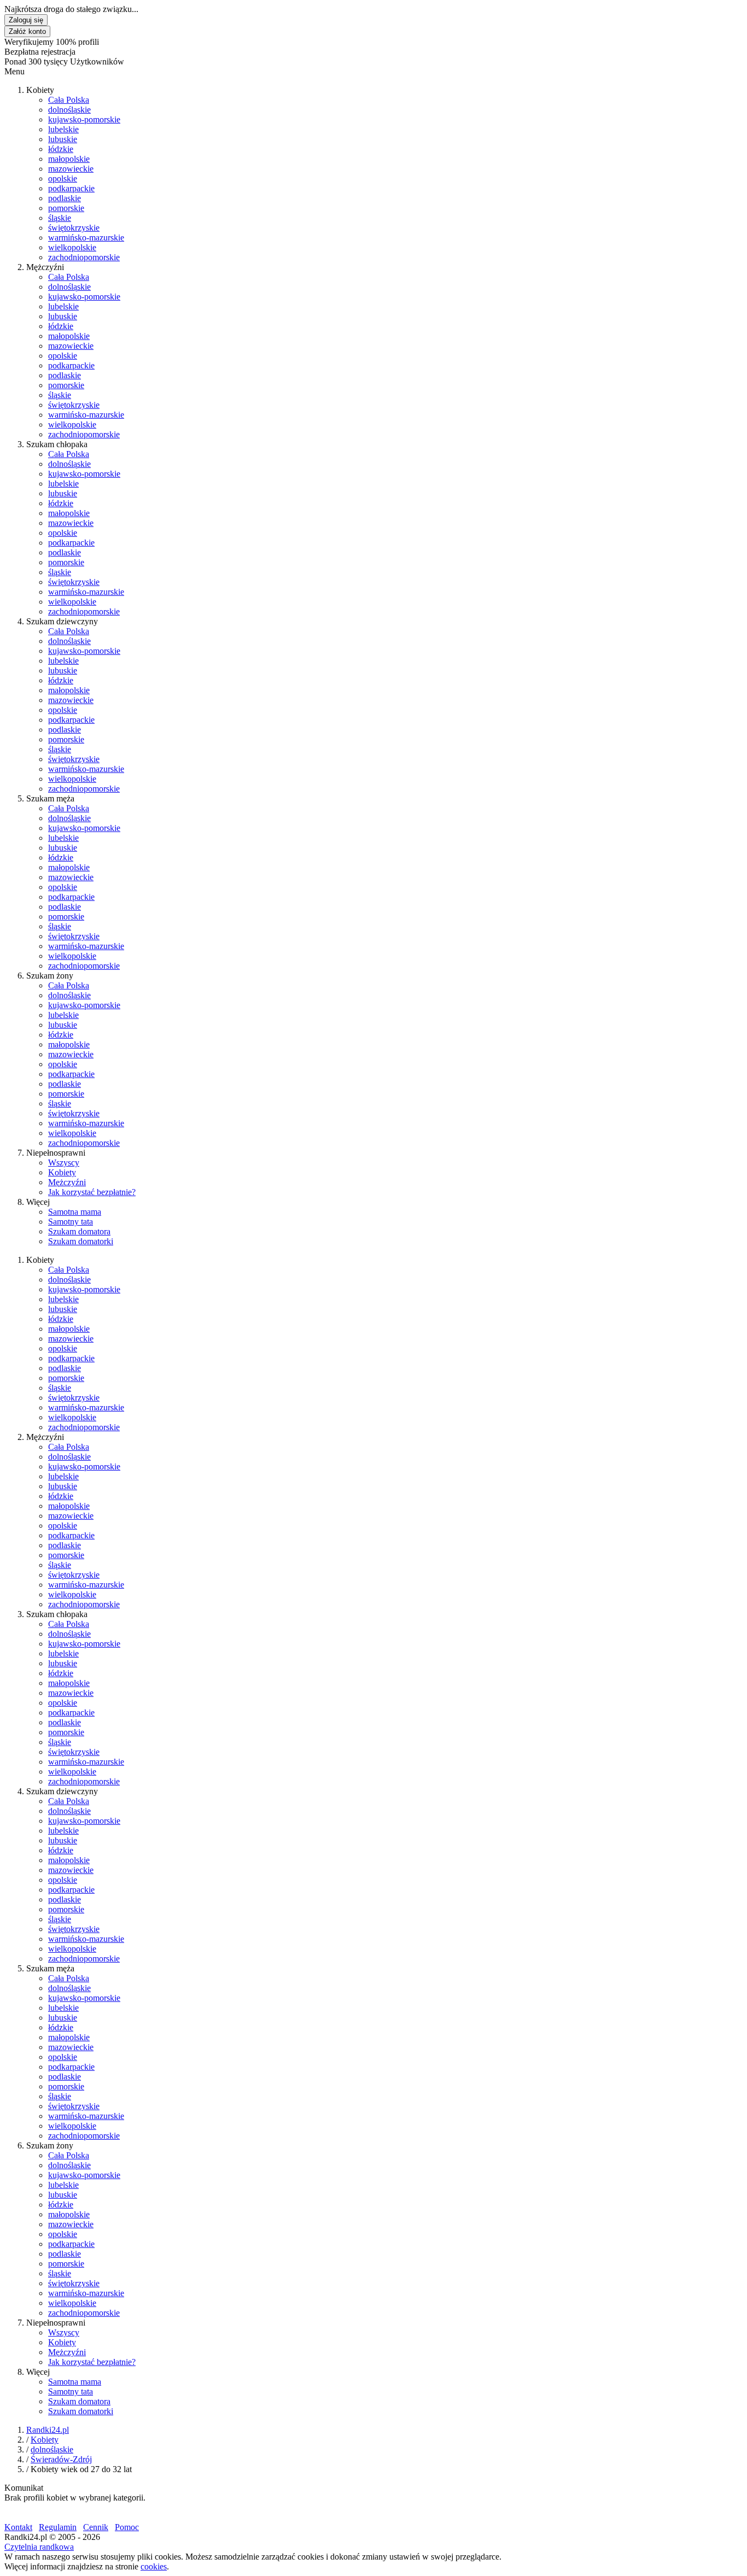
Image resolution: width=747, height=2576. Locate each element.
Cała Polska (69, 100)
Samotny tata (71, 1222)
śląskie (60, 218)
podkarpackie (71, 188)
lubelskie (63, 129)
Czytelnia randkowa (39, 2547)
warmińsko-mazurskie (86, 238)
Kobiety (62, 1172)
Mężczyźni (67, 1182)
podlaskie (65, 198)
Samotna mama (75, 1212)
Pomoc (127, 2527)
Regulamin (58, 2527)
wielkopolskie (72, 247)
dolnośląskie (69, 110)
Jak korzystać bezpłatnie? (92, 1192)
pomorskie (66, 208)
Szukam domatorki (81, 1241)
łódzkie (61, 149)
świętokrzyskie (74, 228)
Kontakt (18, 2527)
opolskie (63, 178)
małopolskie (69, 159)
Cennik (96, 2527)
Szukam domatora (79, 1231)
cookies (154, 2566)
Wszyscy (64, 1163)
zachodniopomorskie (84, 257)
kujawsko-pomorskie (84, 119)
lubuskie (63, 139)
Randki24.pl (48, 2430)
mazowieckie (71, 169)
